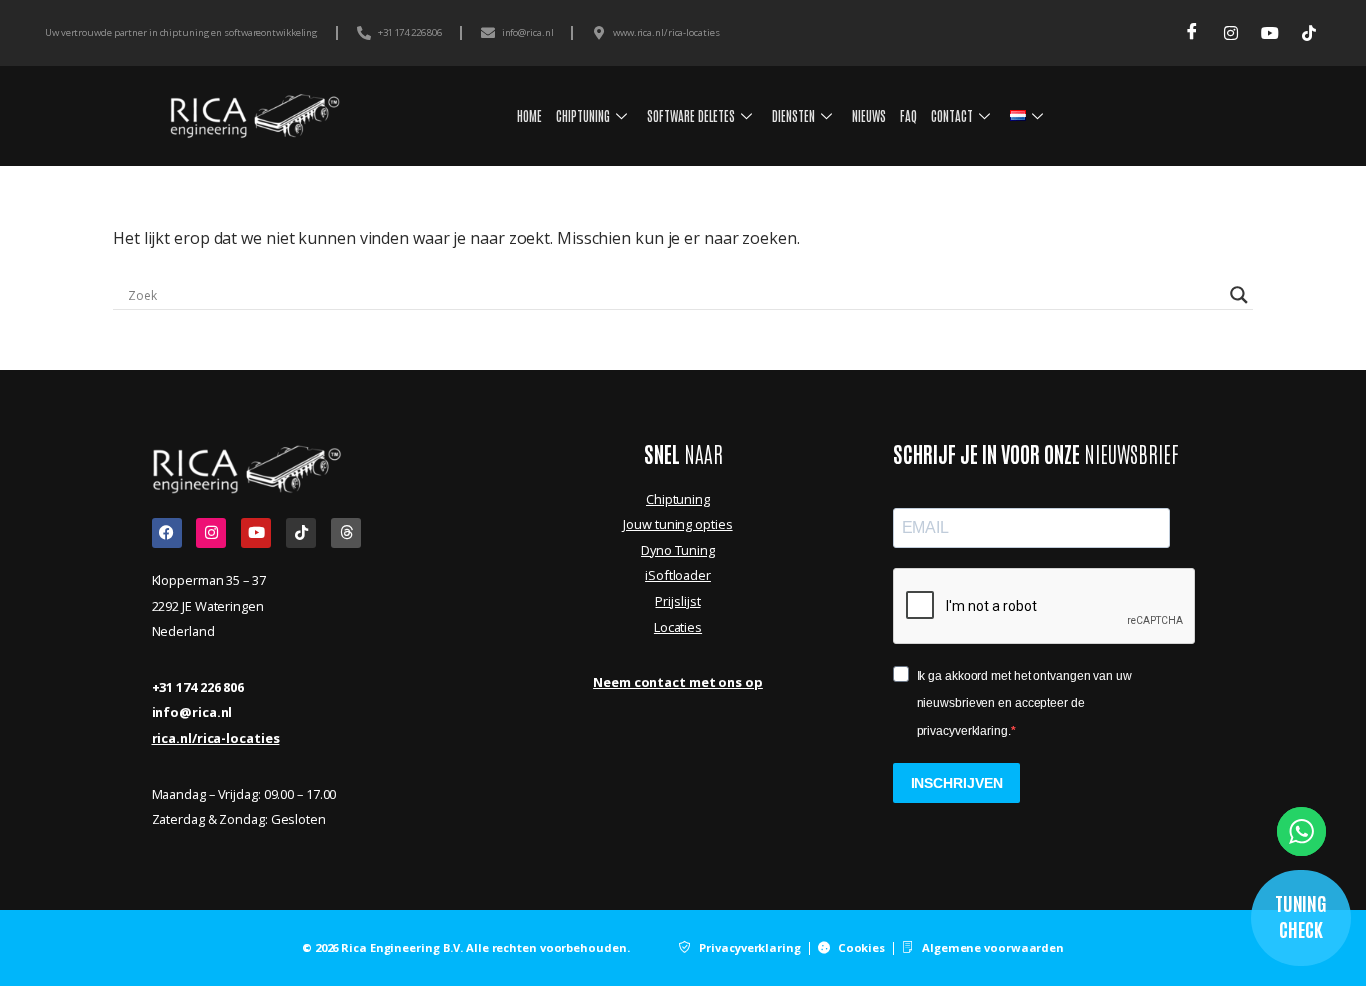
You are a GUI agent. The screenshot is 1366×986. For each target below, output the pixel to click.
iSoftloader (678, 575)
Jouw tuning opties (677, 524)
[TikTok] (1308, 33)
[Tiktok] (301, 533)
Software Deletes (691, 115)
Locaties (678, 627)
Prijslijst (677, 601)
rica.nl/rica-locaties (216, 738)
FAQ (908, 115)
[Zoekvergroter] (1239, 295)
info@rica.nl (192, 712)
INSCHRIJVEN (957, 783)
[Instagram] (1230, 33)
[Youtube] (1269, 33)
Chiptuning (583, 115)
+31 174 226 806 (198, 687)
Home (529, 115)
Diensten (793, 115)
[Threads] (346, 533)
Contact (952, 115)
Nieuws (869, 115)
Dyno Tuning (678, 550)
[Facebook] (1191, 33)
